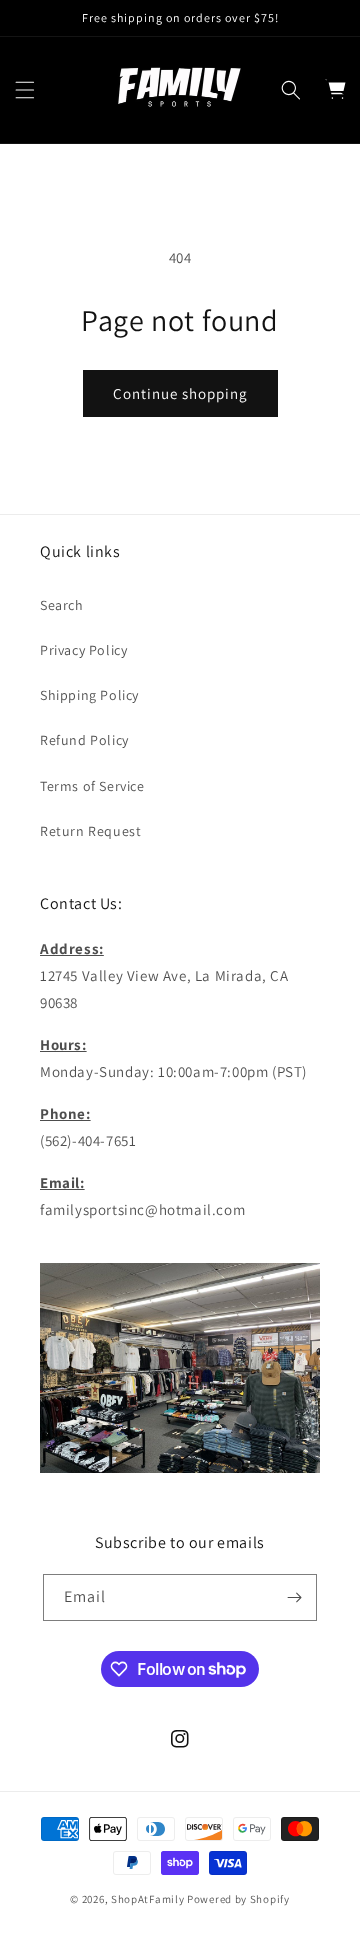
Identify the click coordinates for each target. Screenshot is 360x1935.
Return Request (90, 831)
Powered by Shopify (238, 1899)
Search (62, 605)
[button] (25, 90)
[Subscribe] (294, 1597)
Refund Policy (84, 740)
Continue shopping (180, 393)
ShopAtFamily (147, 1899)
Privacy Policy (83, 650)
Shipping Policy (89, 695)
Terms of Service (92, 786)
